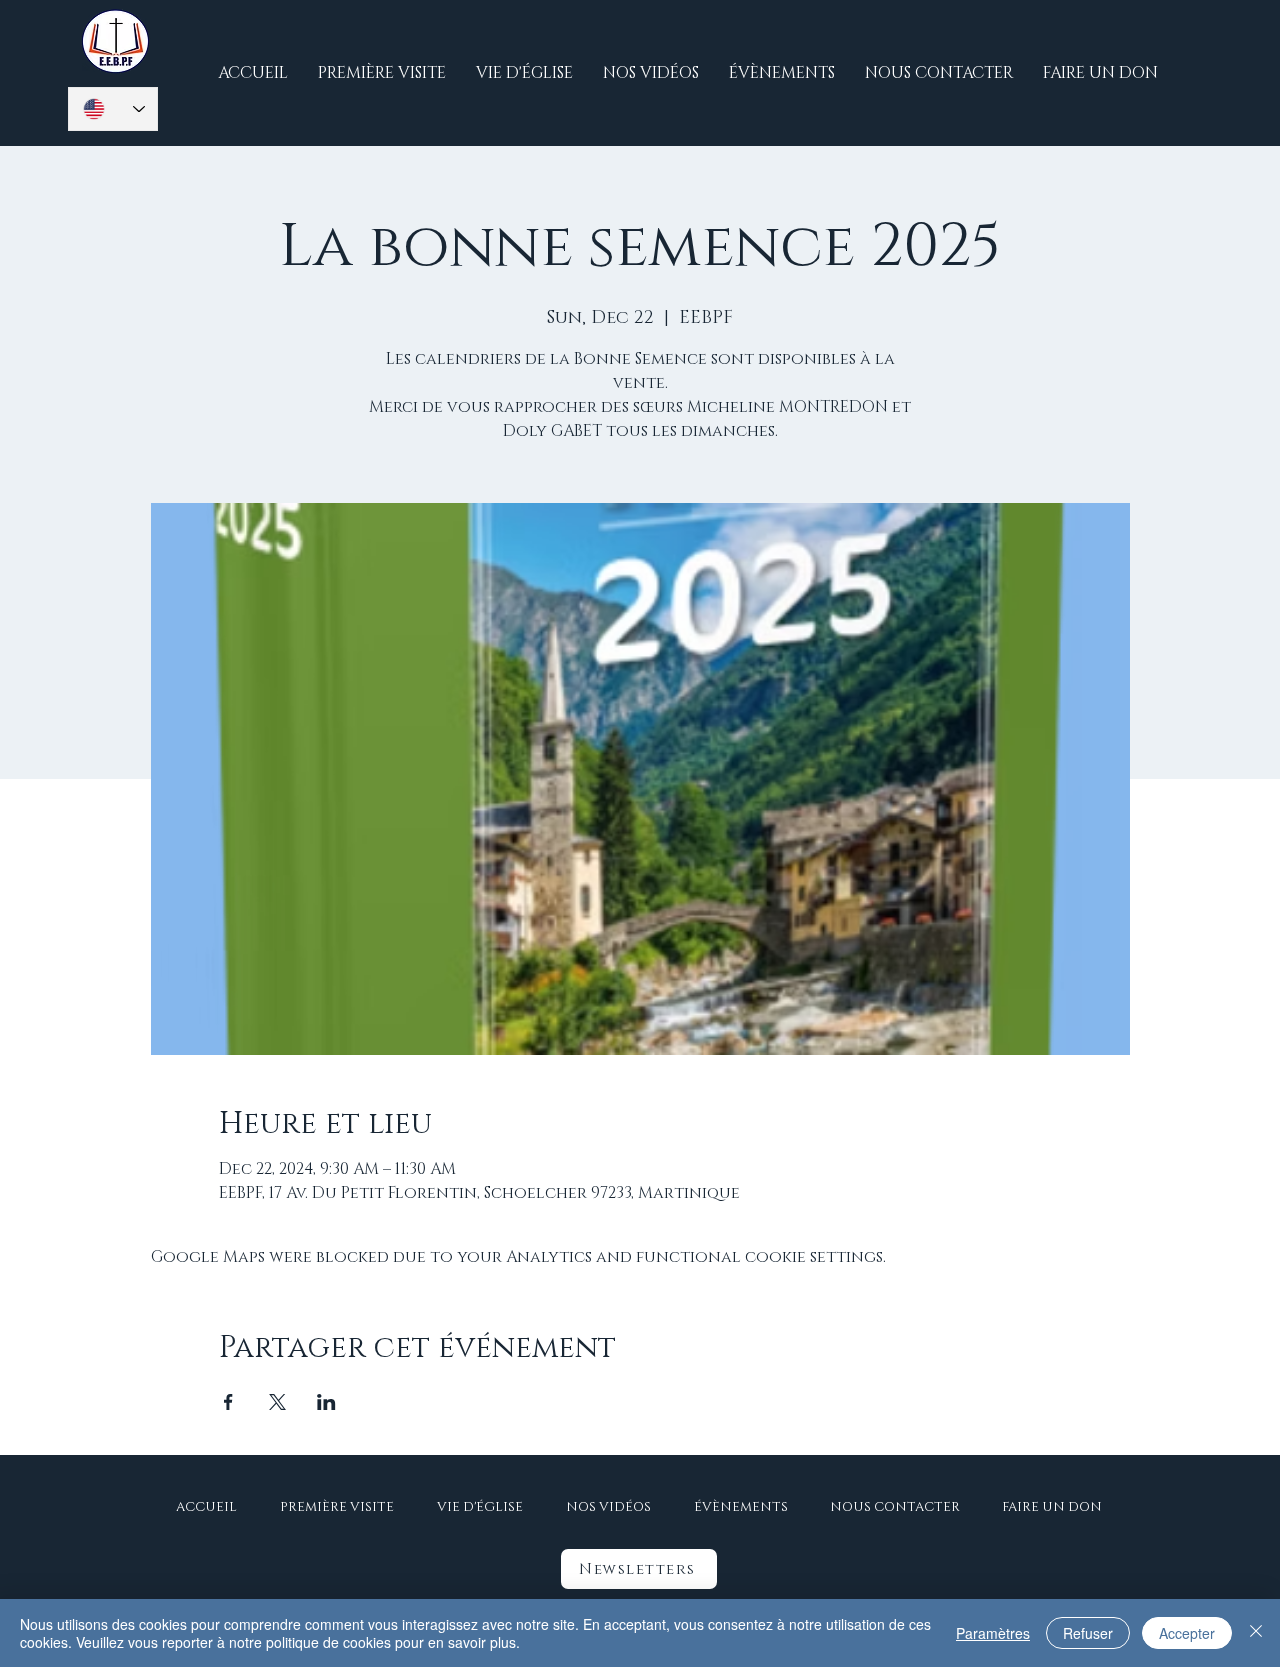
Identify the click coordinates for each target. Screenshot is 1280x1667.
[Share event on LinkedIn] (326, 1402)
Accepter (1187, 1633)
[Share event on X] (277, 1402)
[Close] (1256, 1633)
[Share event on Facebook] (228, 1402)
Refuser (1088, 1633)
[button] (639, 1569)
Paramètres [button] (993, 1633)
